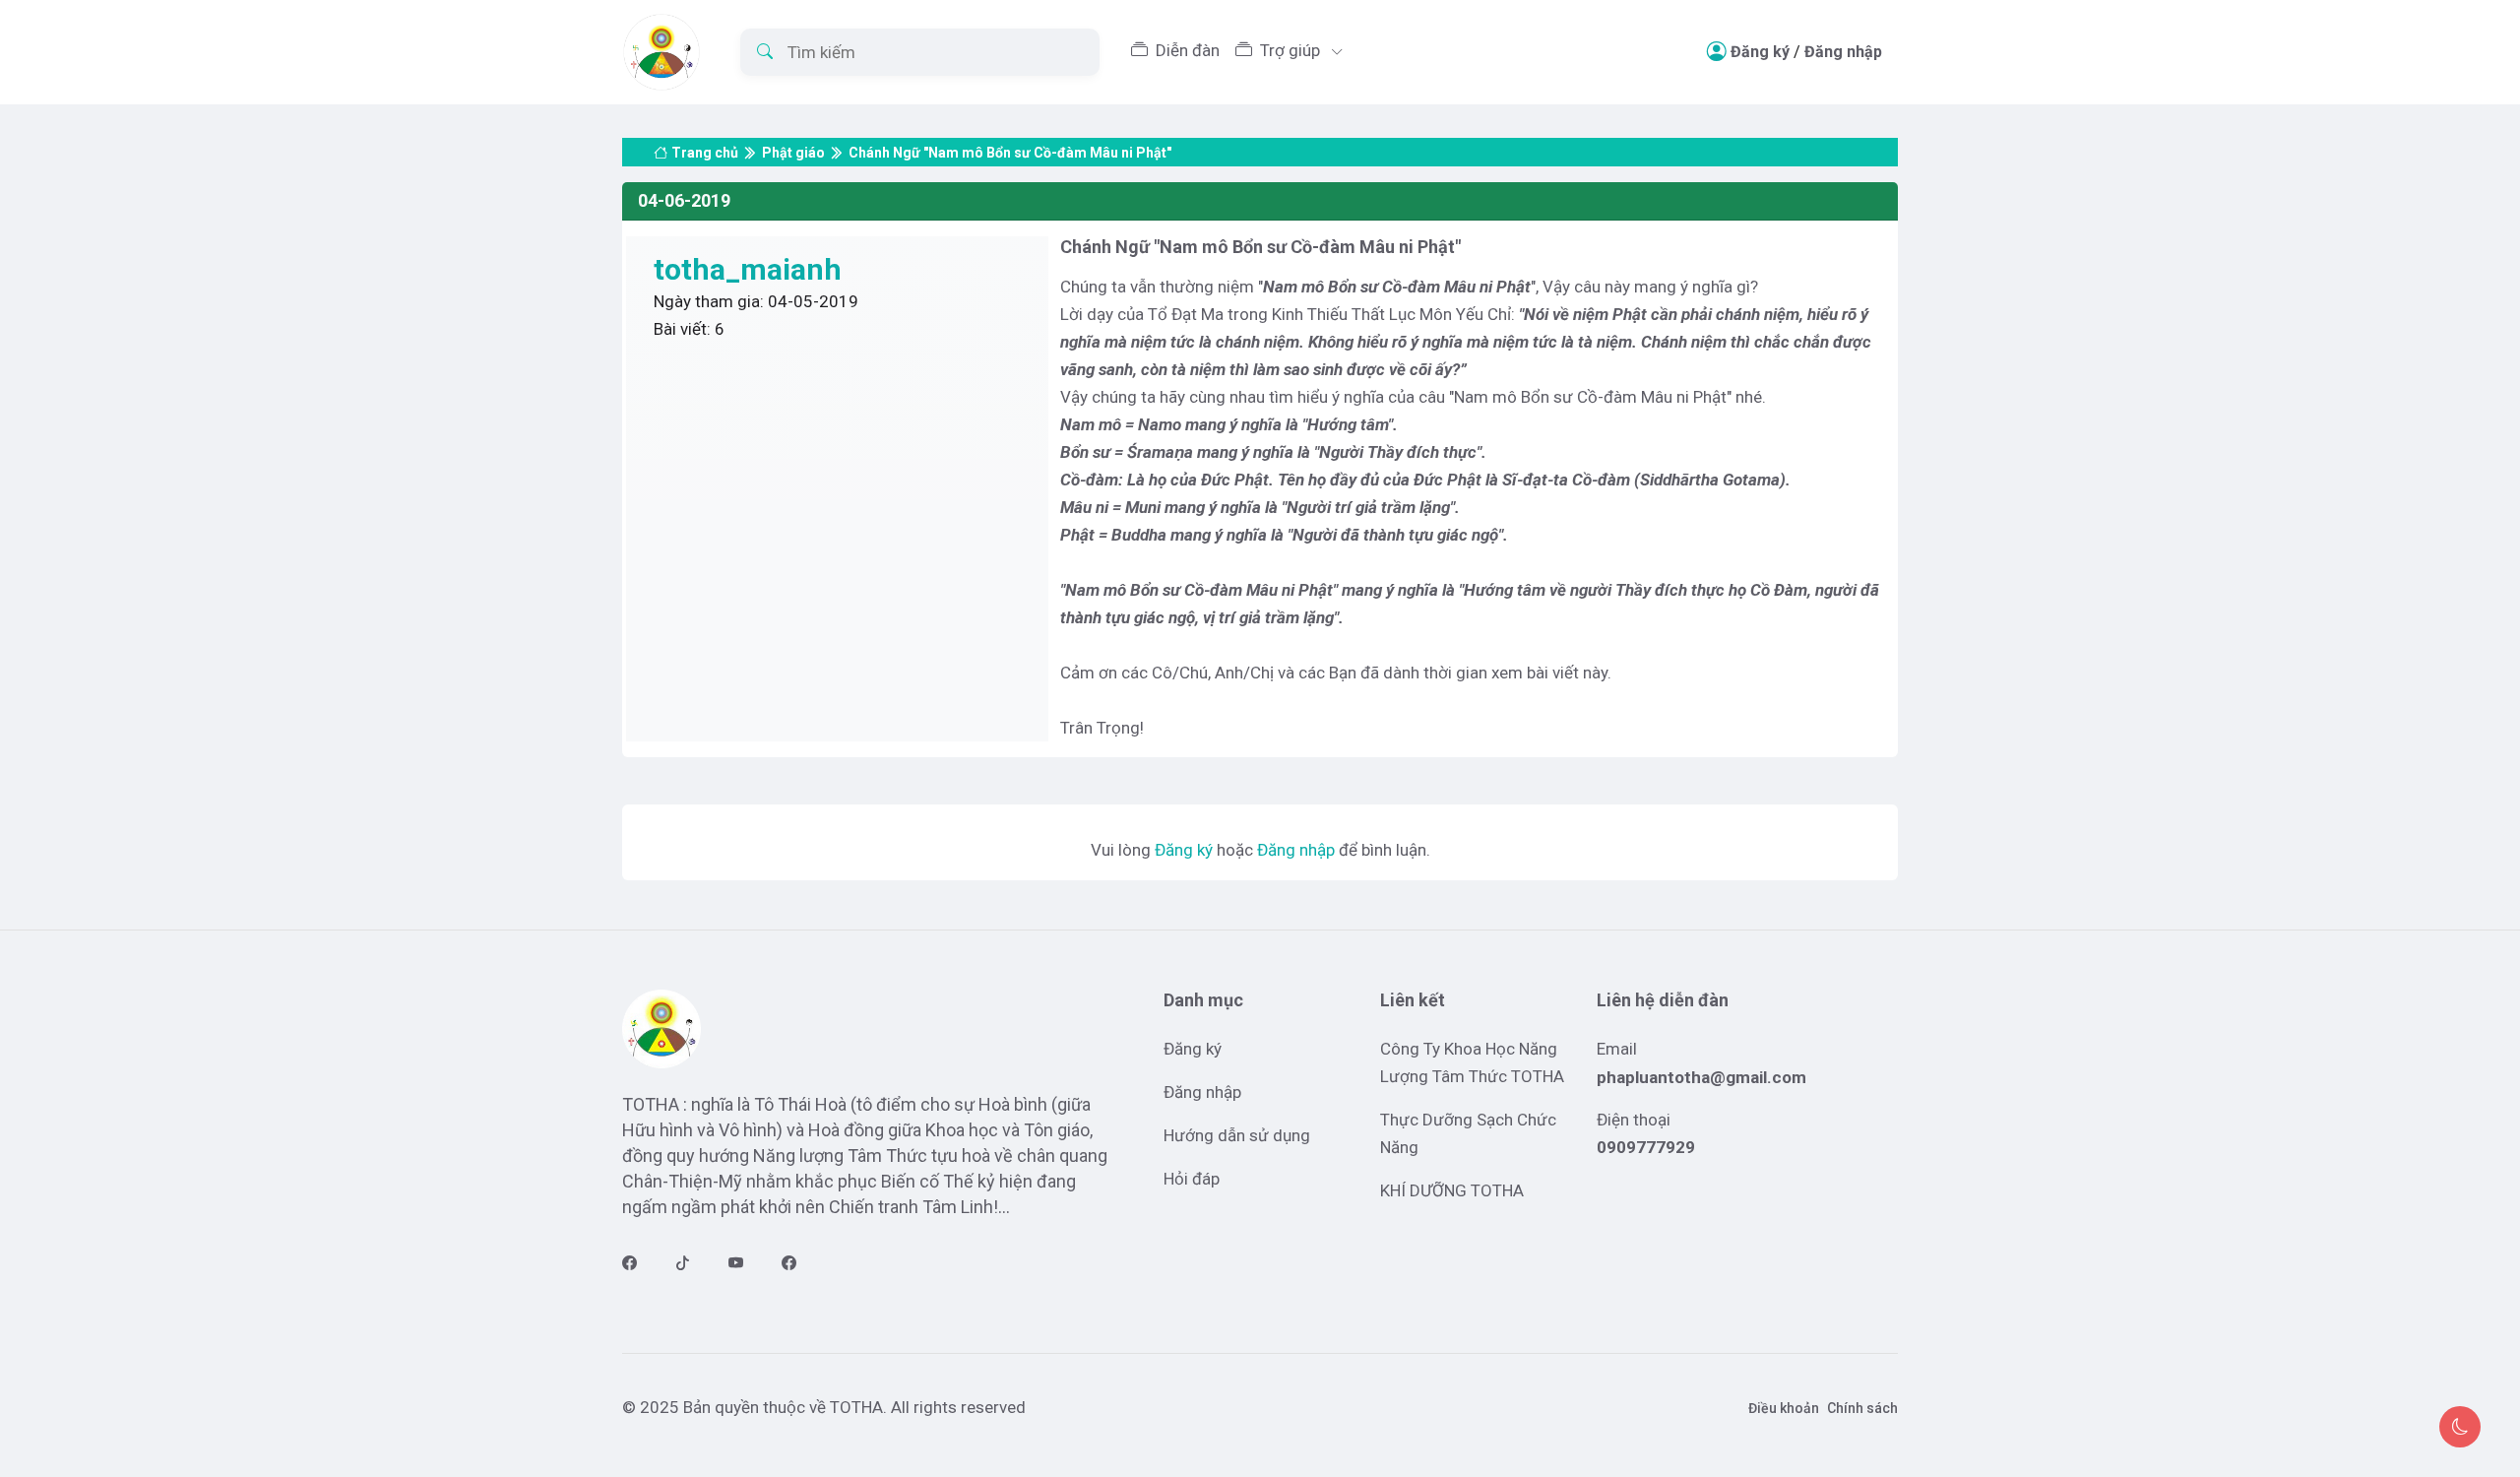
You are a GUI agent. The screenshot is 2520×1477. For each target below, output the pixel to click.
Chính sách (1862, 1408)
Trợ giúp (1292, 50)
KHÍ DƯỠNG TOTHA (1452, 1190)
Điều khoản (1784, 1408)
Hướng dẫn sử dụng (1237, 1135)
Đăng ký (1760, 52)
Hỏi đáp (1192, 1179)
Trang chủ (705, 153)
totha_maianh (748, 269)
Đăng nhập (1843, 52)
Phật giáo (793, 153)
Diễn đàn (1188, 50)
